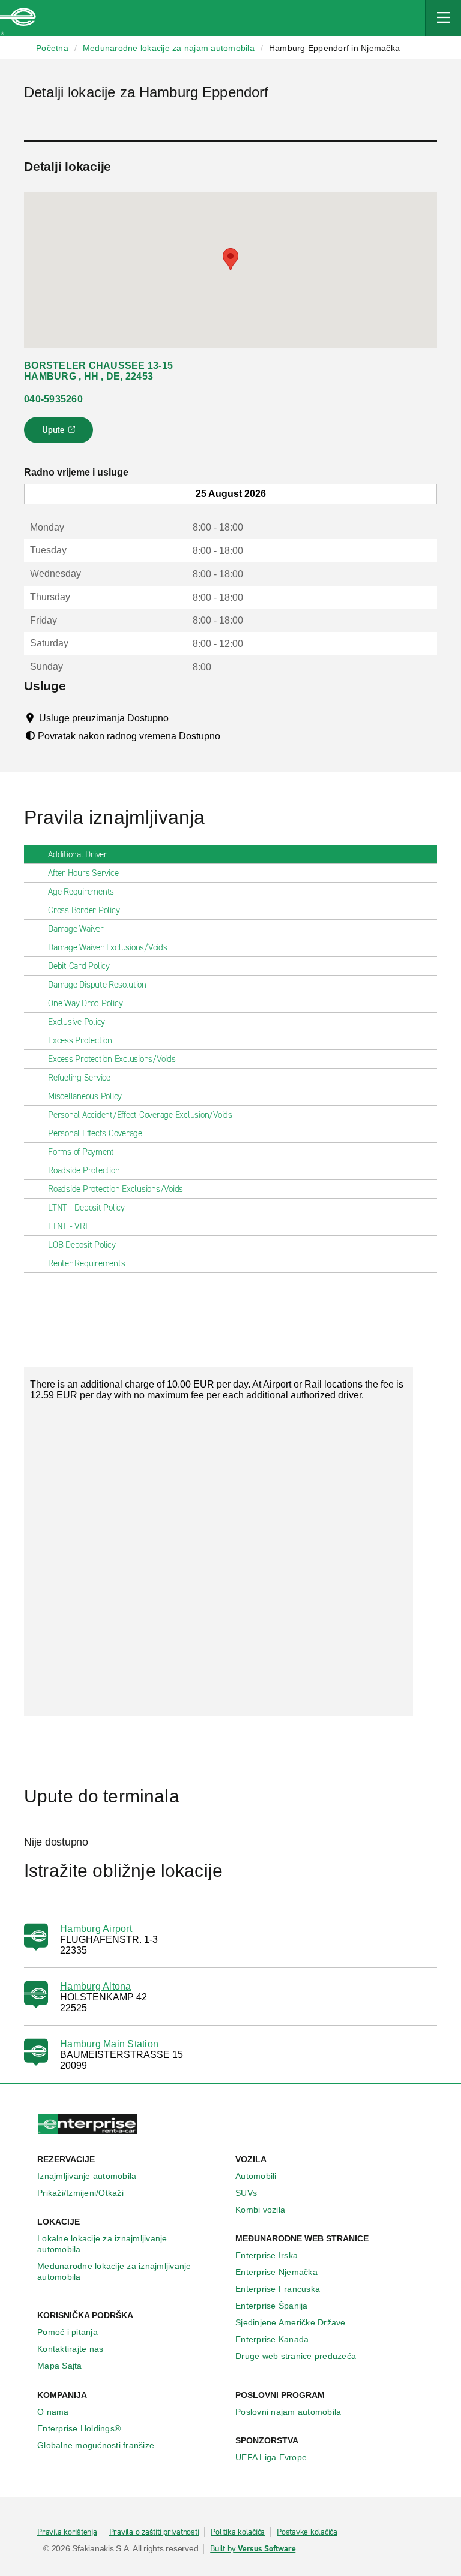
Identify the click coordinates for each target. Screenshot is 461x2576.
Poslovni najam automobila (288, 2412)
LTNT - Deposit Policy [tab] (86, 1208)
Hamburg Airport (96, 1929)
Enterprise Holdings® (79, 2428)
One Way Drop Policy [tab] (85, 1003)
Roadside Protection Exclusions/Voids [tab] (116, 1189)
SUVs (246, 2193)
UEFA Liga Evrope (271, 2457)
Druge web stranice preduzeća (296, 2356)
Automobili (256, 2176)
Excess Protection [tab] (80, 1040)
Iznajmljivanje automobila (87, 2176)
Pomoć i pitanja (68, 2332)
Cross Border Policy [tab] (84, 910)
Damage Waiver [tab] (76, 929)
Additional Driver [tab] (78, 854)
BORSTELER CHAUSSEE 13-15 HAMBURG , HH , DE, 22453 (98, 371)
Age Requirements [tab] (81, 892)
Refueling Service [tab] (79, 1078)
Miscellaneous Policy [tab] (85, 1096)
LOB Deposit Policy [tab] (82, 1245)
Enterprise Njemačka (276, 2272)
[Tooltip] (180, 718)
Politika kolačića (238, 2532)
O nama (53, 2412)
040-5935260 (53, 399)
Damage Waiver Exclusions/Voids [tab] (108, 947)
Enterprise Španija (272, 2306)
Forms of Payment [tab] (81, 1152)
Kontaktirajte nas (70, 2349)
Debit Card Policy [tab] (79, 966)
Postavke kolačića (307, 2532)
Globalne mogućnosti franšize (96, 2445)
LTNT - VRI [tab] (68, 1226)
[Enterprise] (18, 18)
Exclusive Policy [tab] (77, 1022)
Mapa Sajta (60, 2366)
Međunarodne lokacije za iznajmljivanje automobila (114, 2271)
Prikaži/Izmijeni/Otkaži (80, 2193)
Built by (253, 2549)
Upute (60, 434)
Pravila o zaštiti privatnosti (154, 2532)
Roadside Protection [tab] (84, 1170)
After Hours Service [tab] (83, 873)
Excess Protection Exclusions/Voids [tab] (112, 1059)
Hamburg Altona (96, 1986)
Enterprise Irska (267, 2255)
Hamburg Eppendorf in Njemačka (334, 48)
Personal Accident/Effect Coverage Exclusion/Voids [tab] (140, 1115)
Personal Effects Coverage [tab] (95, 1133)
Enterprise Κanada (272, 2339)
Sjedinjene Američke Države (291, 2322)
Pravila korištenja (67, 2532)
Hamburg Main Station (109, 2044)
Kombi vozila (260, 2210)
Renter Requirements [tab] (86, 1263)
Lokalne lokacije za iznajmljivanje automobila (102, 2244)
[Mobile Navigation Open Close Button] (443, 18)
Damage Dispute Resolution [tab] (97, 985)
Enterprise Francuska (278, 2289)
